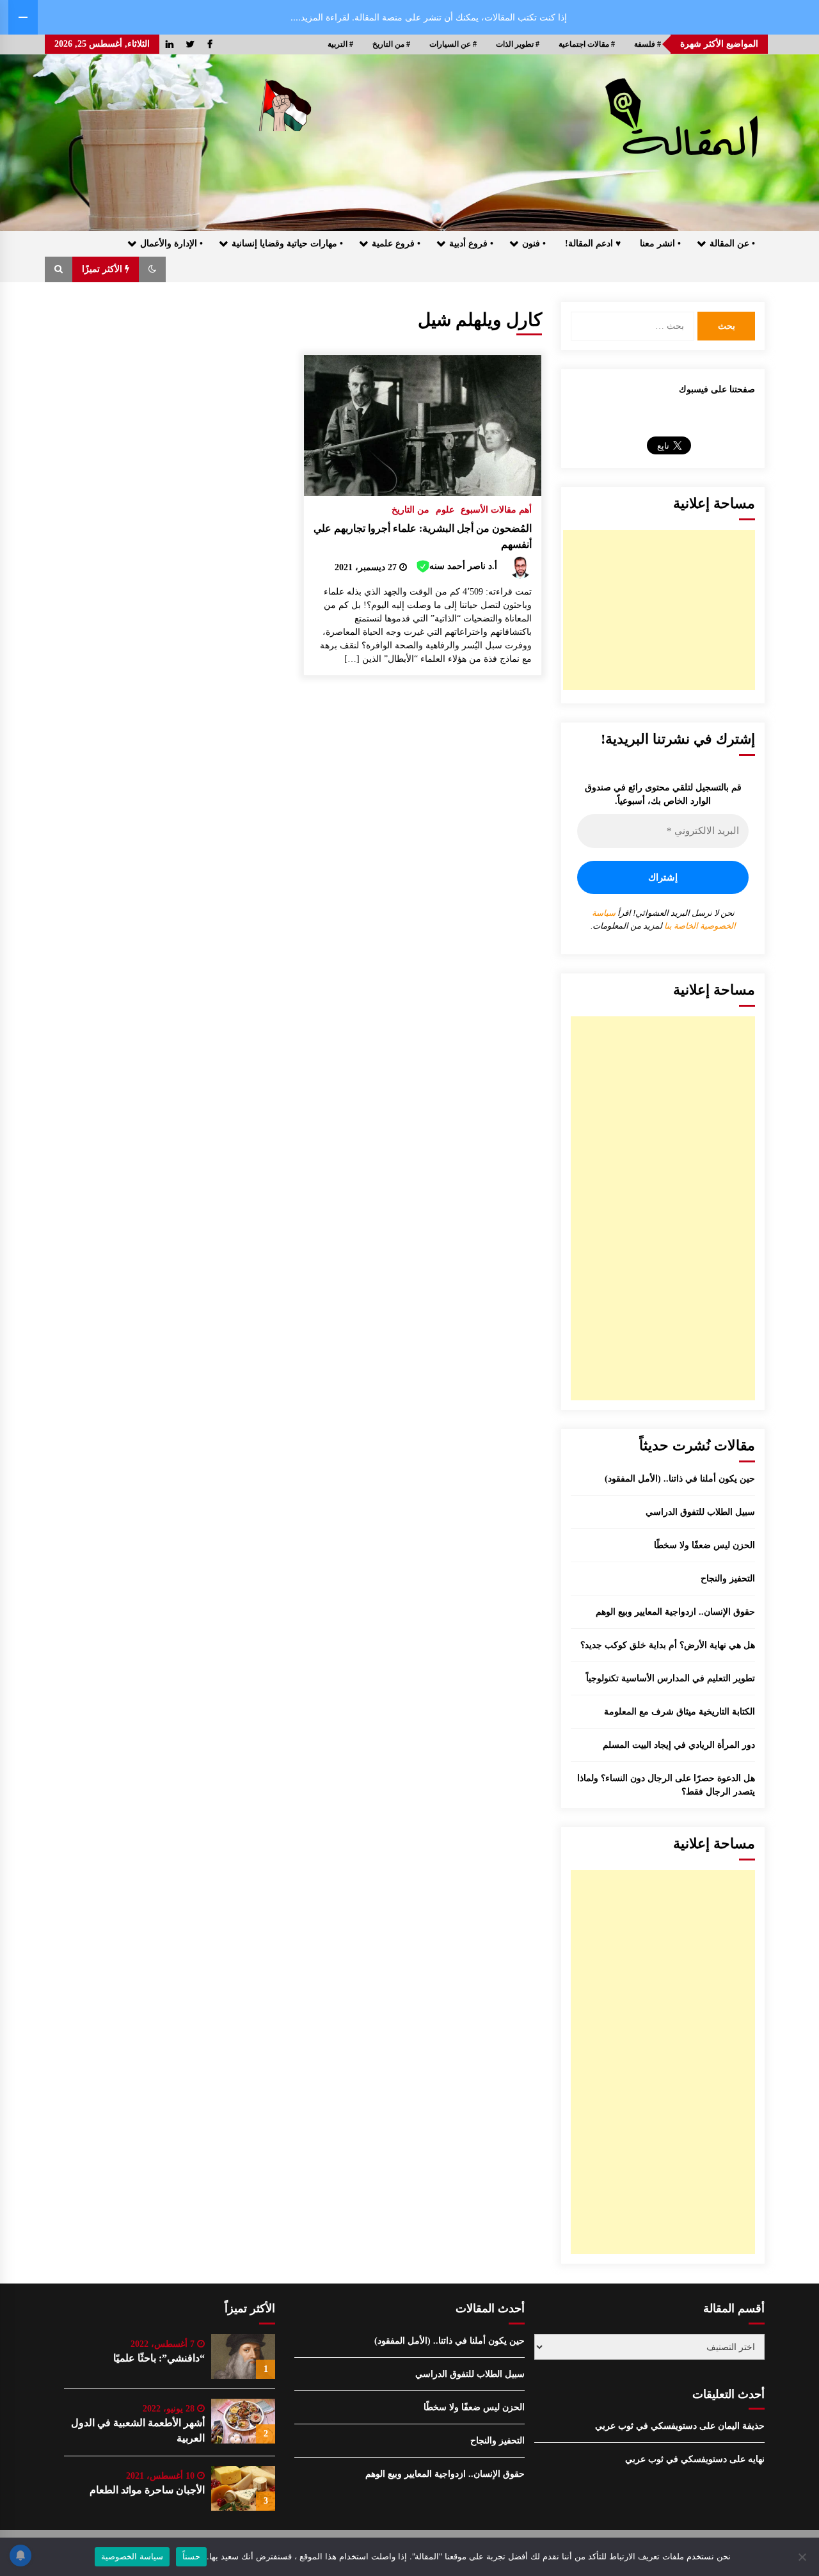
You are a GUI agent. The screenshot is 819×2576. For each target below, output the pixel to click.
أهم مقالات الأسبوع (496, 510)
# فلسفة (648, 44)
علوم (445, 510)
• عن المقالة (732, 244)
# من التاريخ (391, 44)
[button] (152, 269)
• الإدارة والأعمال (171, 244)
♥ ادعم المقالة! (593, 244)
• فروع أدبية (471, 244)
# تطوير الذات (518, 44)
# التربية (340, 44)
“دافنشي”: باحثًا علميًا (159, 2358)
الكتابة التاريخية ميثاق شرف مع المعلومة (680, 1712)
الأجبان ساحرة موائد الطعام (147, 2490)
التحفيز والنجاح (728, 1579)
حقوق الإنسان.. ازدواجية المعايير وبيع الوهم (675, 1612)
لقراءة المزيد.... (320, 17)
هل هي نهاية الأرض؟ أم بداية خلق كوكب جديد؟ (668, 1645)
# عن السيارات (453, 44)
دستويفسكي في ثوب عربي (646, 2426)
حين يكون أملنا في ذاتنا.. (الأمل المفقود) (680, 1479)
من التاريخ (410, 510)
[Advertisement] (659, 610)
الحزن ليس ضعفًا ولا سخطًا (704, 1545)
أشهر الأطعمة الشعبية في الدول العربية (138, 2430)
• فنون (534, 244)
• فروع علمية (396, 244)
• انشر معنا (660, 244)
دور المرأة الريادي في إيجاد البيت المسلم (679, 1745)
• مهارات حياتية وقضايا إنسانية (287, 244)
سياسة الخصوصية (132, 2556)
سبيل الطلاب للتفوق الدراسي (700, 1512)
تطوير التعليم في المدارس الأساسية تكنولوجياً (671, 1678)
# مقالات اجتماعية (587, 44)
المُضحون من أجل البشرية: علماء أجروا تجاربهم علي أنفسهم (423, 536)
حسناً (191, 2556)
